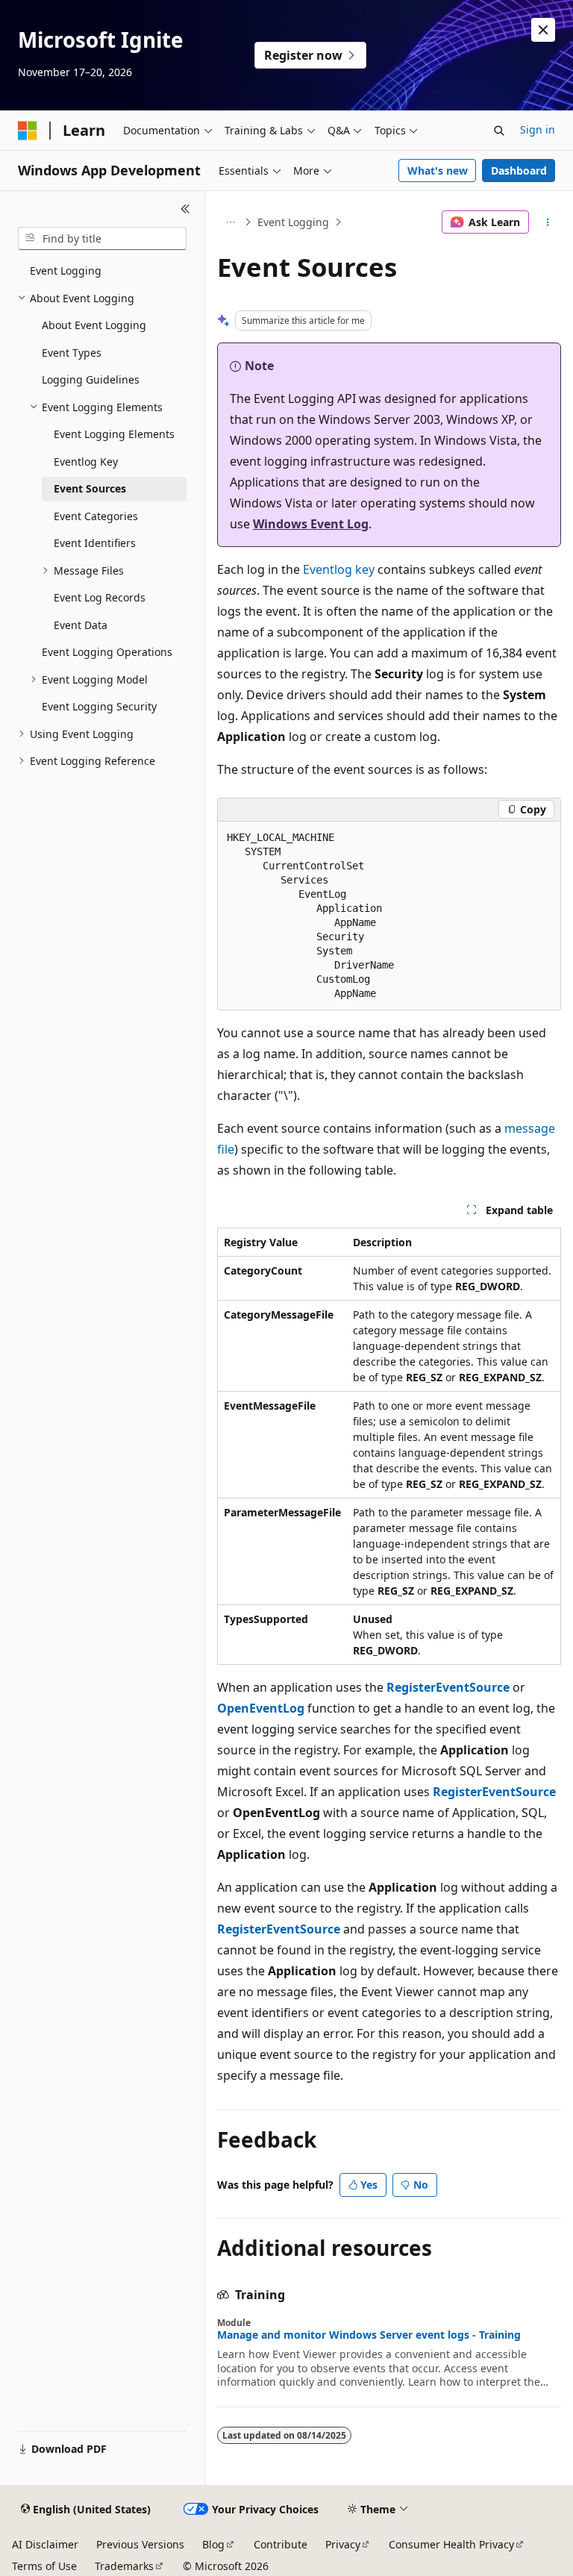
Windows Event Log (311, 524)
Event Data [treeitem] (81, 625)
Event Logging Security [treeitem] (99, 706)
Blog (213, 2544)
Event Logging (293, 222)
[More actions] (548, 222)
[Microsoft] (28, 131)
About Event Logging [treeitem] (94, 325)
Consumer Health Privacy (451, 2544)
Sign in (538, 129)
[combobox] (102, 239)
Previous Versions (140, 2544)
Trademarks (124, 2566)
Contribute (281, 2544)
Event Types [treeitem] (72, 353)
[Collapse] (185, 209)
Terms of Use (44, 2566)
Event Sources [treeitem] (90, 488)
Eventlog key (339, 569)
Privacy (343, 2544)
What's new (438, 171)
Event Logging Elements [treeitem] (114, 434)
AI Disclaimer (45, 2544)
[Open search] (499, 131)
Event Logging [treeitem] (66, 271)
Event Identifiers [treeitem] (95, 543)
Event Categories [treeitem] (96, 516)
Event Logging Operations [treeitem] (107, 652)
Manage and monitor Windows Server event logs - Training (369, 2335)
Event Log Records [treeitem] (100, 597)
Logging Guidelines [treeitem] (91, 379)
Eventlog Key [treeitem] (86, 462)
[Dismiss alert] (543, 30)
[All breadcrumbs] (230, 222)
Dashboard (519, 171)
